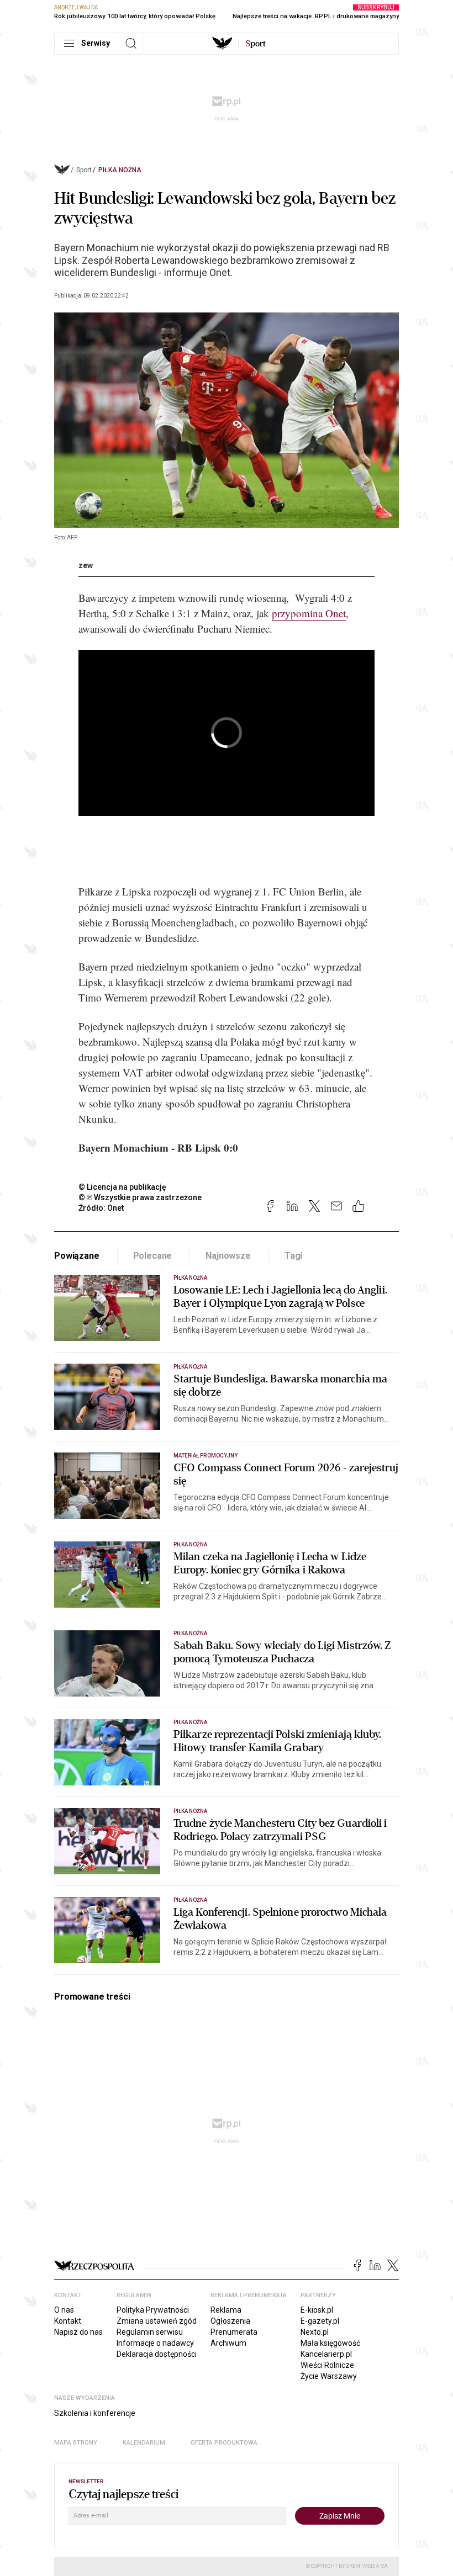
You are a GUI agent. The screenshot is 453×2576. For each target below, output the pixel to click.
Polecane (153, 1256)
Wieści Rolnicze (327, 2365)
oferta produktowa (224, 2443)
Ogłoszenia (230, 2321)
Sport (84, 170)
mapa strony (76, 2443)
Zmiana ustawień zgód (157, 2321)
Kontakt (68, 2321)
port (256, 44)
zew (86, 565)
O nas (64, 2310)
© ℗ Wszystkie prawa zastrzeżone (140, 1197)
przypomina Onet (309, 613)
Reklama (226, 2310)
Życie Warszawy (329, 2376)
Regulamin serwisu (150, 2332)
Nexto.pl (315, 2332)
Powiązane (77, 1256)
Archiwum (228, 2343)
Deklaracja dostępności (157, 2354)
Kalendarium (144, 2443)
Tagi (293, 1256)
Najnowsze (228, 1256)
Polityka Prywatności (153, 2310)
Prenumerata (234, 2332)
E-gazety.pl (320, 2321)
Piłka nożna (120, 170)
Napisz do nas (78, 2332)
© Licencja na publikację (123, 1187)
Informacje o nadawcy (155, 2343)
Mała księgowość (330, 2343)
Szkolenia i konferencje (95, 2413)
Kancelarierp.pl (326, 2354)
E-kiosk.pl (317, 2310)
